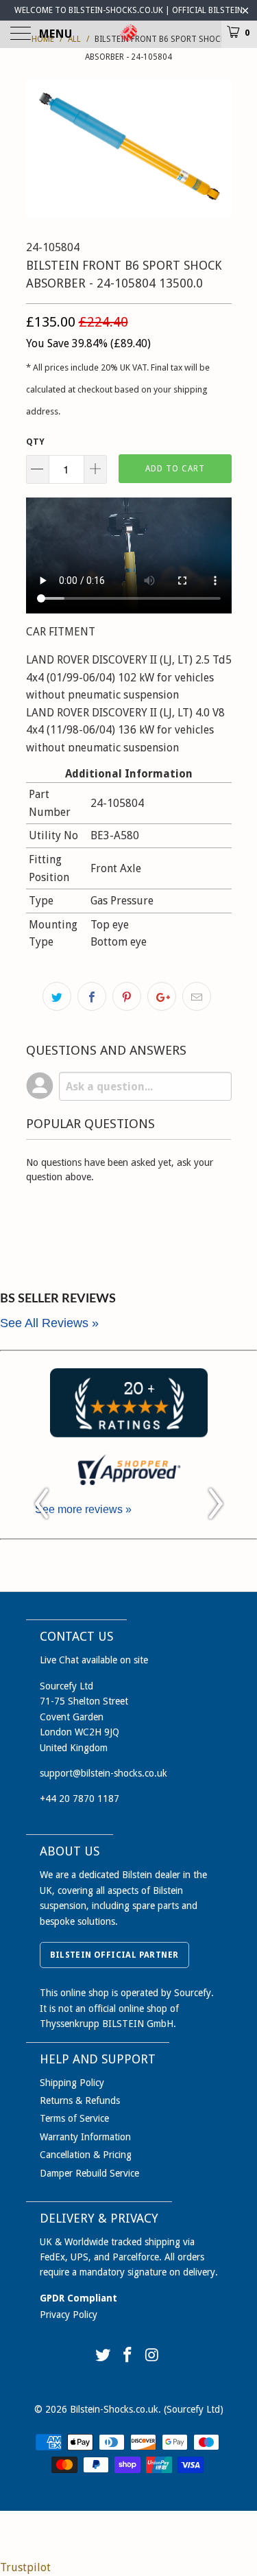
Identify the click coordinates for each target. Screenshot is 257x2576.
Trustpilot (25, 2567)
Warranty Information (85, 2137)
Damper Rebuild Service (89, 2173)
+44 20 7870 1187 (79, 1799)
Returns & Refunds (80, 2100)
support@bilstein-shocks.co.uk (103, 1773)
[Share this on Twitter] (57, 996)
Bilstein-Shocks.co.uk (114, 2409)
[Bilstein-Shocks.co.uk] (129, 34)
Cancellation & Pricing (86, 2155)
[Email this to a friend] (197, 996)
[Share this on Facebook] (92, 996)
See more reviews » (83, 1509)
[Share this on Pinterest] (127, 996)
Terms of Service (74, 2118)
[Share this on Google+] (162, 996)
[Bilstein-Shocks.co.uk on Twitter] (103, 2356)
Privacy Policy (69, 2315)
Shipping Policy (72, 2083)
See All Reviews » (49, 1323)
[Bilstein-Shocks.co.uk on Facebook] (128, 2356)
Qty (35, 442)
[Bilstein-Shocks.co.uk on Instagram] (152, 2356)
